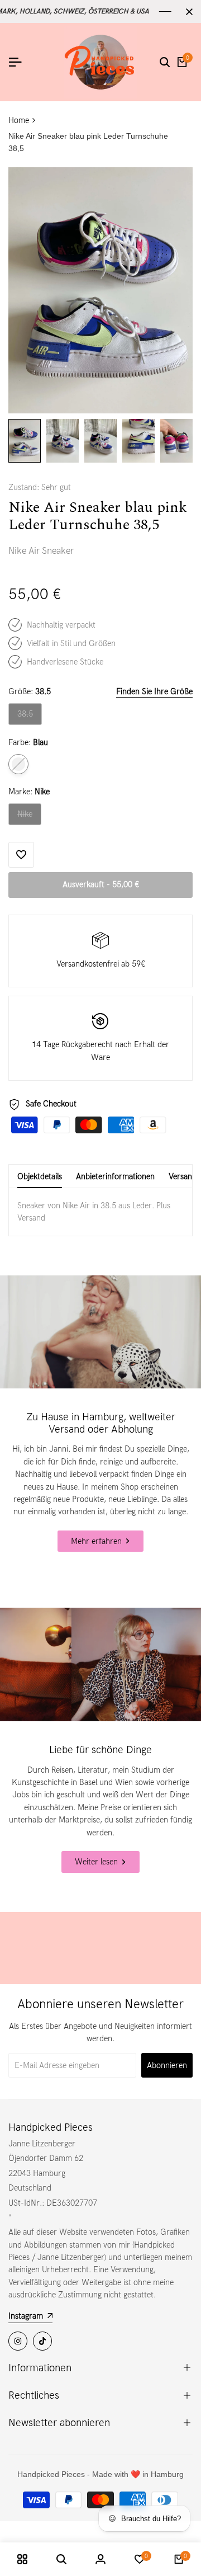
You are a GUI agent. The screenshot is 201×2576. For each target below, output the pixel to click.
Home (19, 120)
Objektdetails (40, 1176)
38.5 (29, 717)
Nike (29, 817)
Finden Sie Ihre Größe (154, 691)
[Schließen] (187, 12)
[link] (100, 1332)
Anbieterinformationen (115, 1176)
